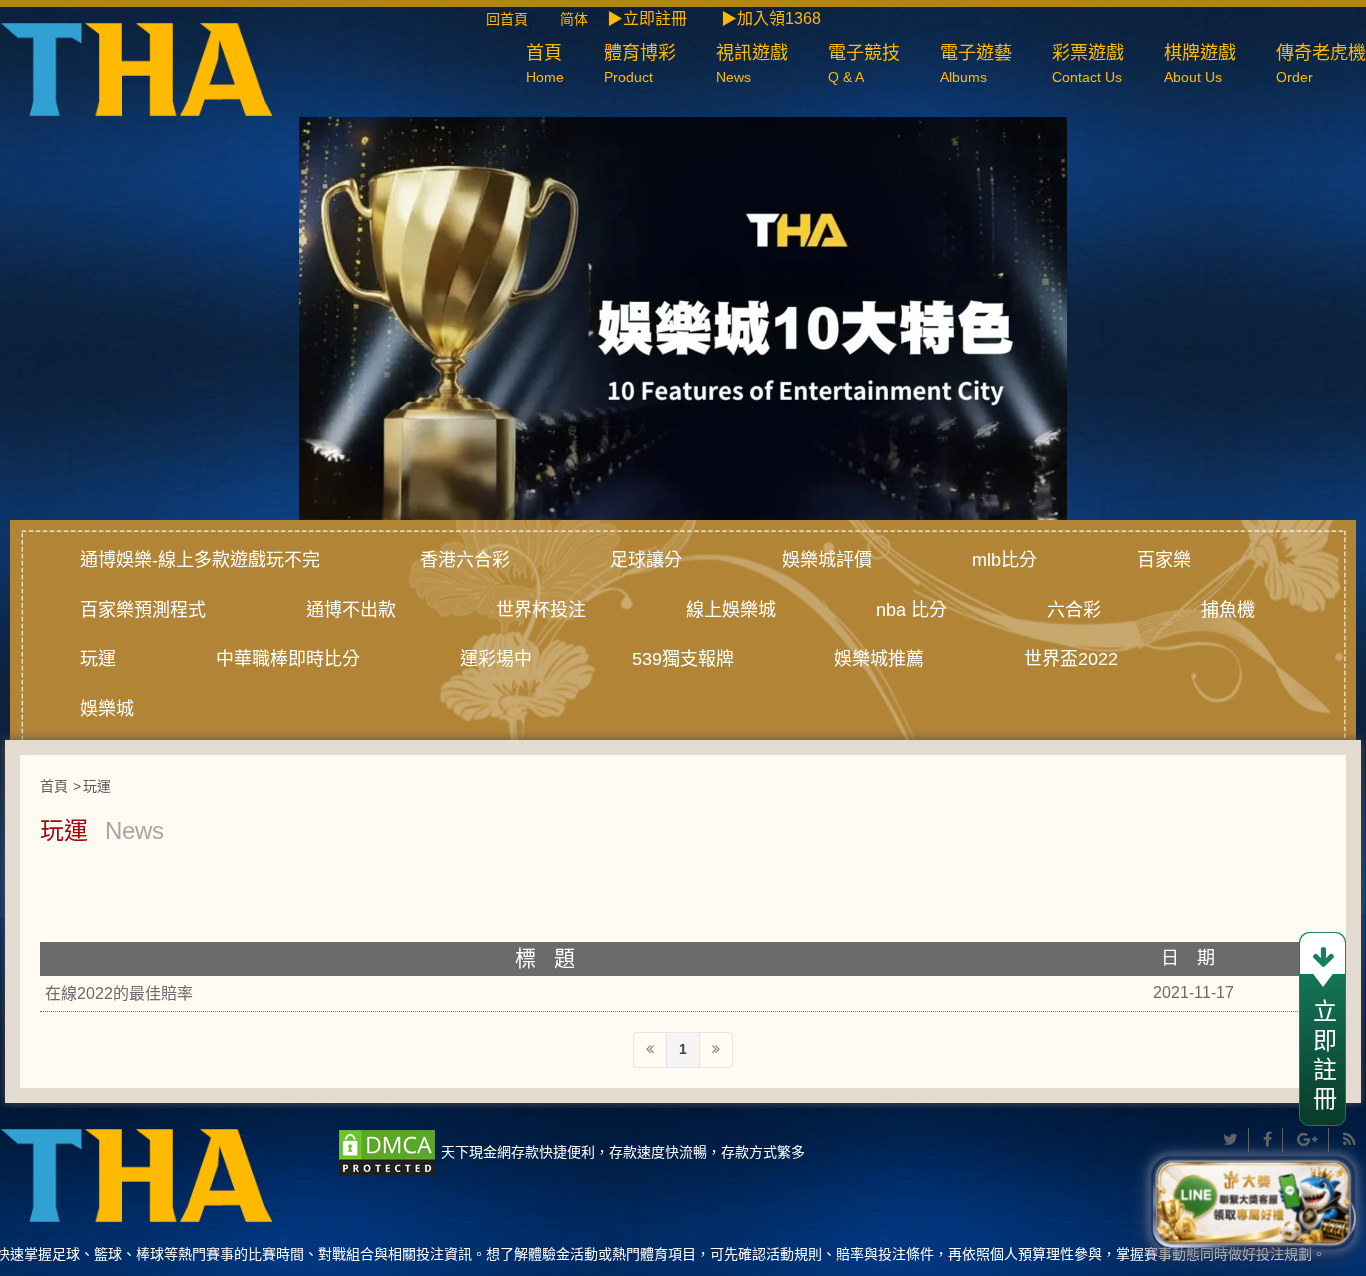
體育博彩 (640, 64)
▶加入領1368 (771, 18)
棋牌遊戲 (1200, 64)
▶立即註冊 (647, 18)
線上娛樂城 (731, 610)
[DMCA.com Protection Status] (387, 1152)
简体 (574, 19)
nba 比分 (911, 610)
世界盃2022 (1071, 659)
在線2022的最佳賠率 (119, 993)
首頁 (545, 64)
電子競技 (864, 64)
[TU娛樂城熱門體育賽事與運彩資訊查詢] (136, 68)
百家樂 (1164, 560)
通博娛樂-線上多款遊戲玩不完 (200, 560)
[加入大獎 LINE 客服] (1253, 1204)
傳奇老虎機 (1321, 64)
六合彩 (1074, 610)
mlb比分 (1004, 560)
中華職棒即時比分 (288, 659)
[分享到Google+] (1308, 1140)
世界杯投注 (541, 610)
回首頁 (521, 19)
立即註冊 (1322, 1057)
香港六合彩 (465, 560)
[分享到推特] (1231, 1140)
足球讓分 (646, 560)
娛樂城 (107, 709)
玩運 (98, 659)
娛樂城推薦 (879, 659)
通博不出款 (351, 610)
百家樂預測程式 (143, 610)
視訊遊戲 (752, 64)
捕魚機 (1228, 610)
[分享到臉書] (1268, 1140)
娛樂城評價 (827, 560)
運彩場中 (496, 659)
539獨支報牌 (683, 659)
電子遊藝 (976, 64)
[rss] (1349, 1140)
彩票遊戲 (1088, 64)
